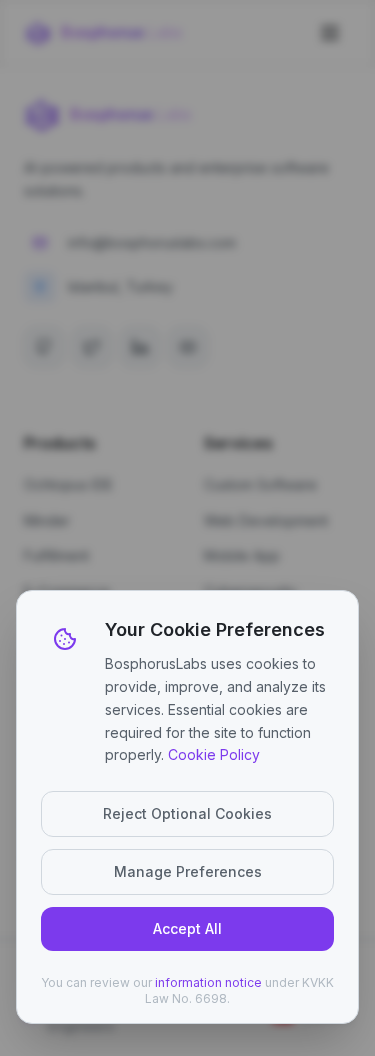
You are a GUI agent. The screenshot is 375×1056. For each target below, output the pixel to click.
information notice (208, 982)
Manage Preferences (188, 871)
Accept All (187, 928)
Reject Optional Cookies (187, 813)
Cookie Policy (214, 754)
